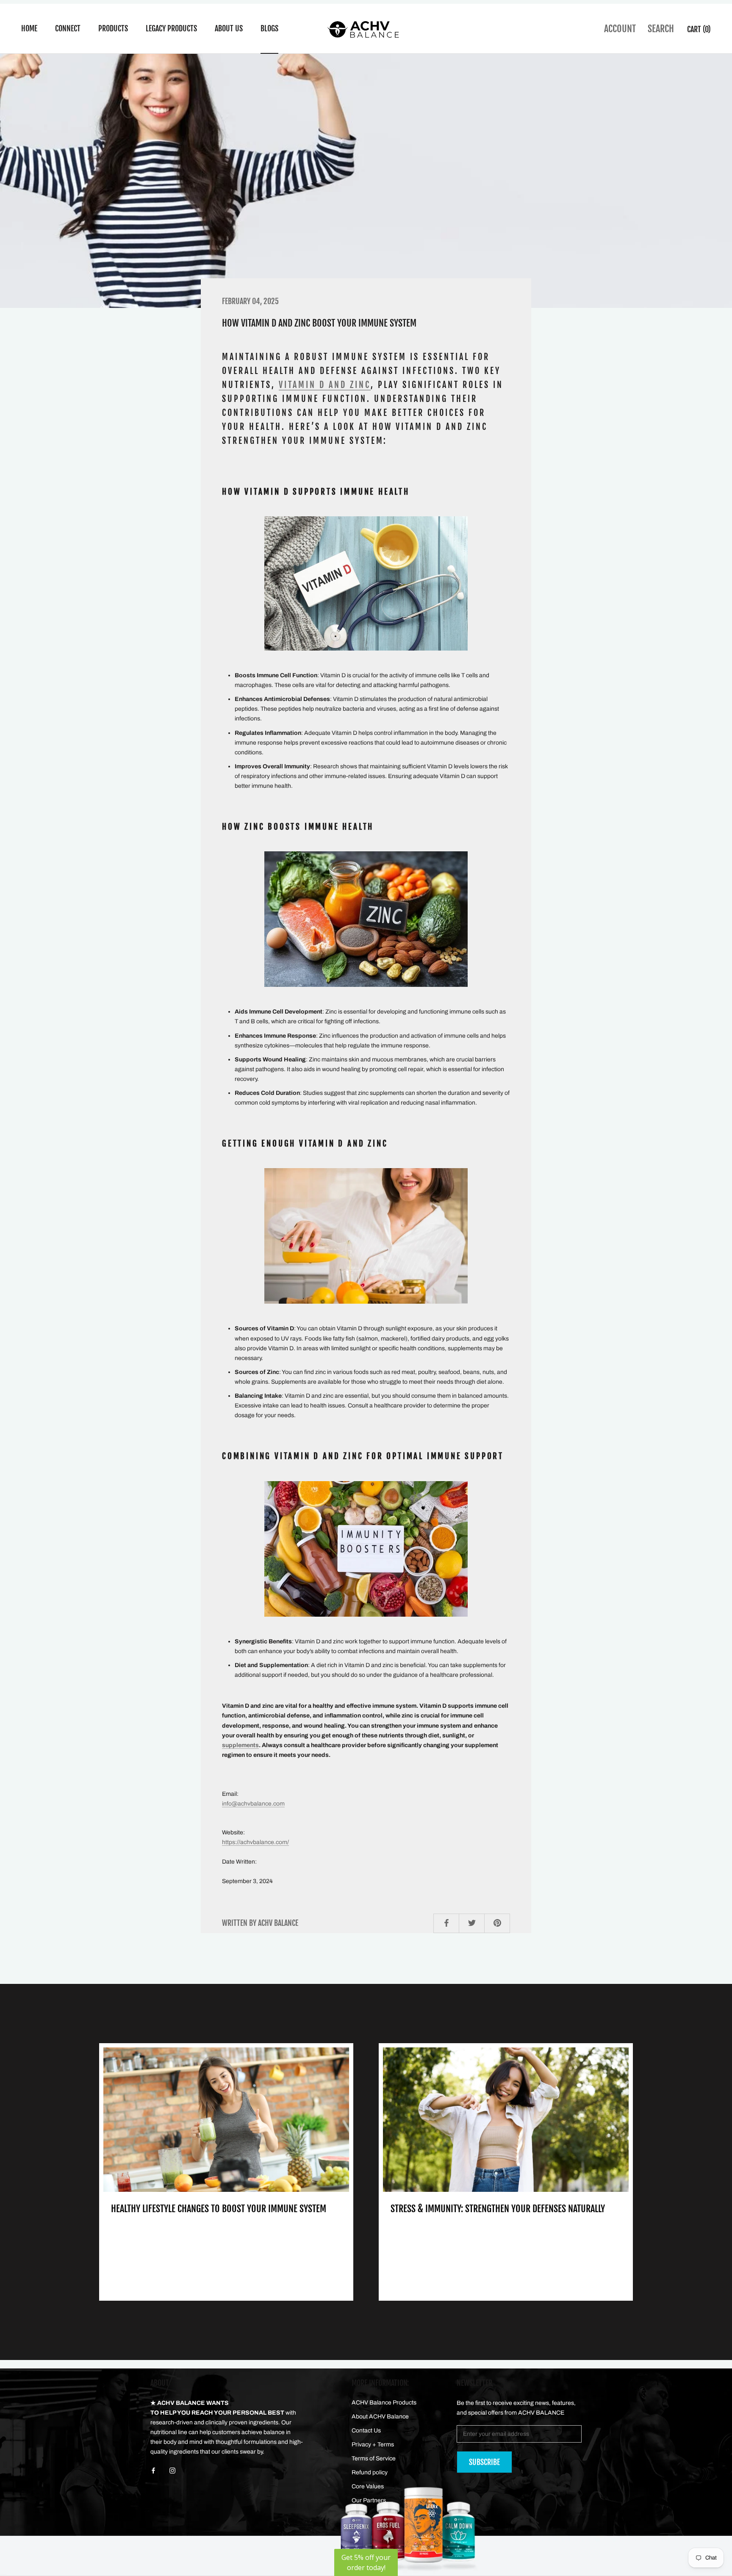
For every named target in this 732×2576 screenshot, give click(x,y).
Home (29, 28)
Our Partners (369, 2500)
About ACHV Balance (380, 2417)
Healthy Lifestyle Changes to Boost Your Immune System (219, 2209)
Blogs (269, 28)
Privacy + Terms (373, 2444)
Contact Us (366, 2431)
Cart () (699, 29)
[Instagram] (172, 2470)
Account (620, 29)
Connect (68, 28)
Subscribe (484, 2462)
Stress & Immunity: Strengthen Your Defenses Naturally (498, 2209)
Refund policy (370, 2472)
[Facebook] (153, 2470)
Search (661, 29)
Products (113, 28)
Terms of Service (374, 2458)
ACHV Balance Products (384, 2403)
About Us (229, 28)
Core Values (368, 2486)
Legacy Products (171, 28)
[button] (366, 2562)
